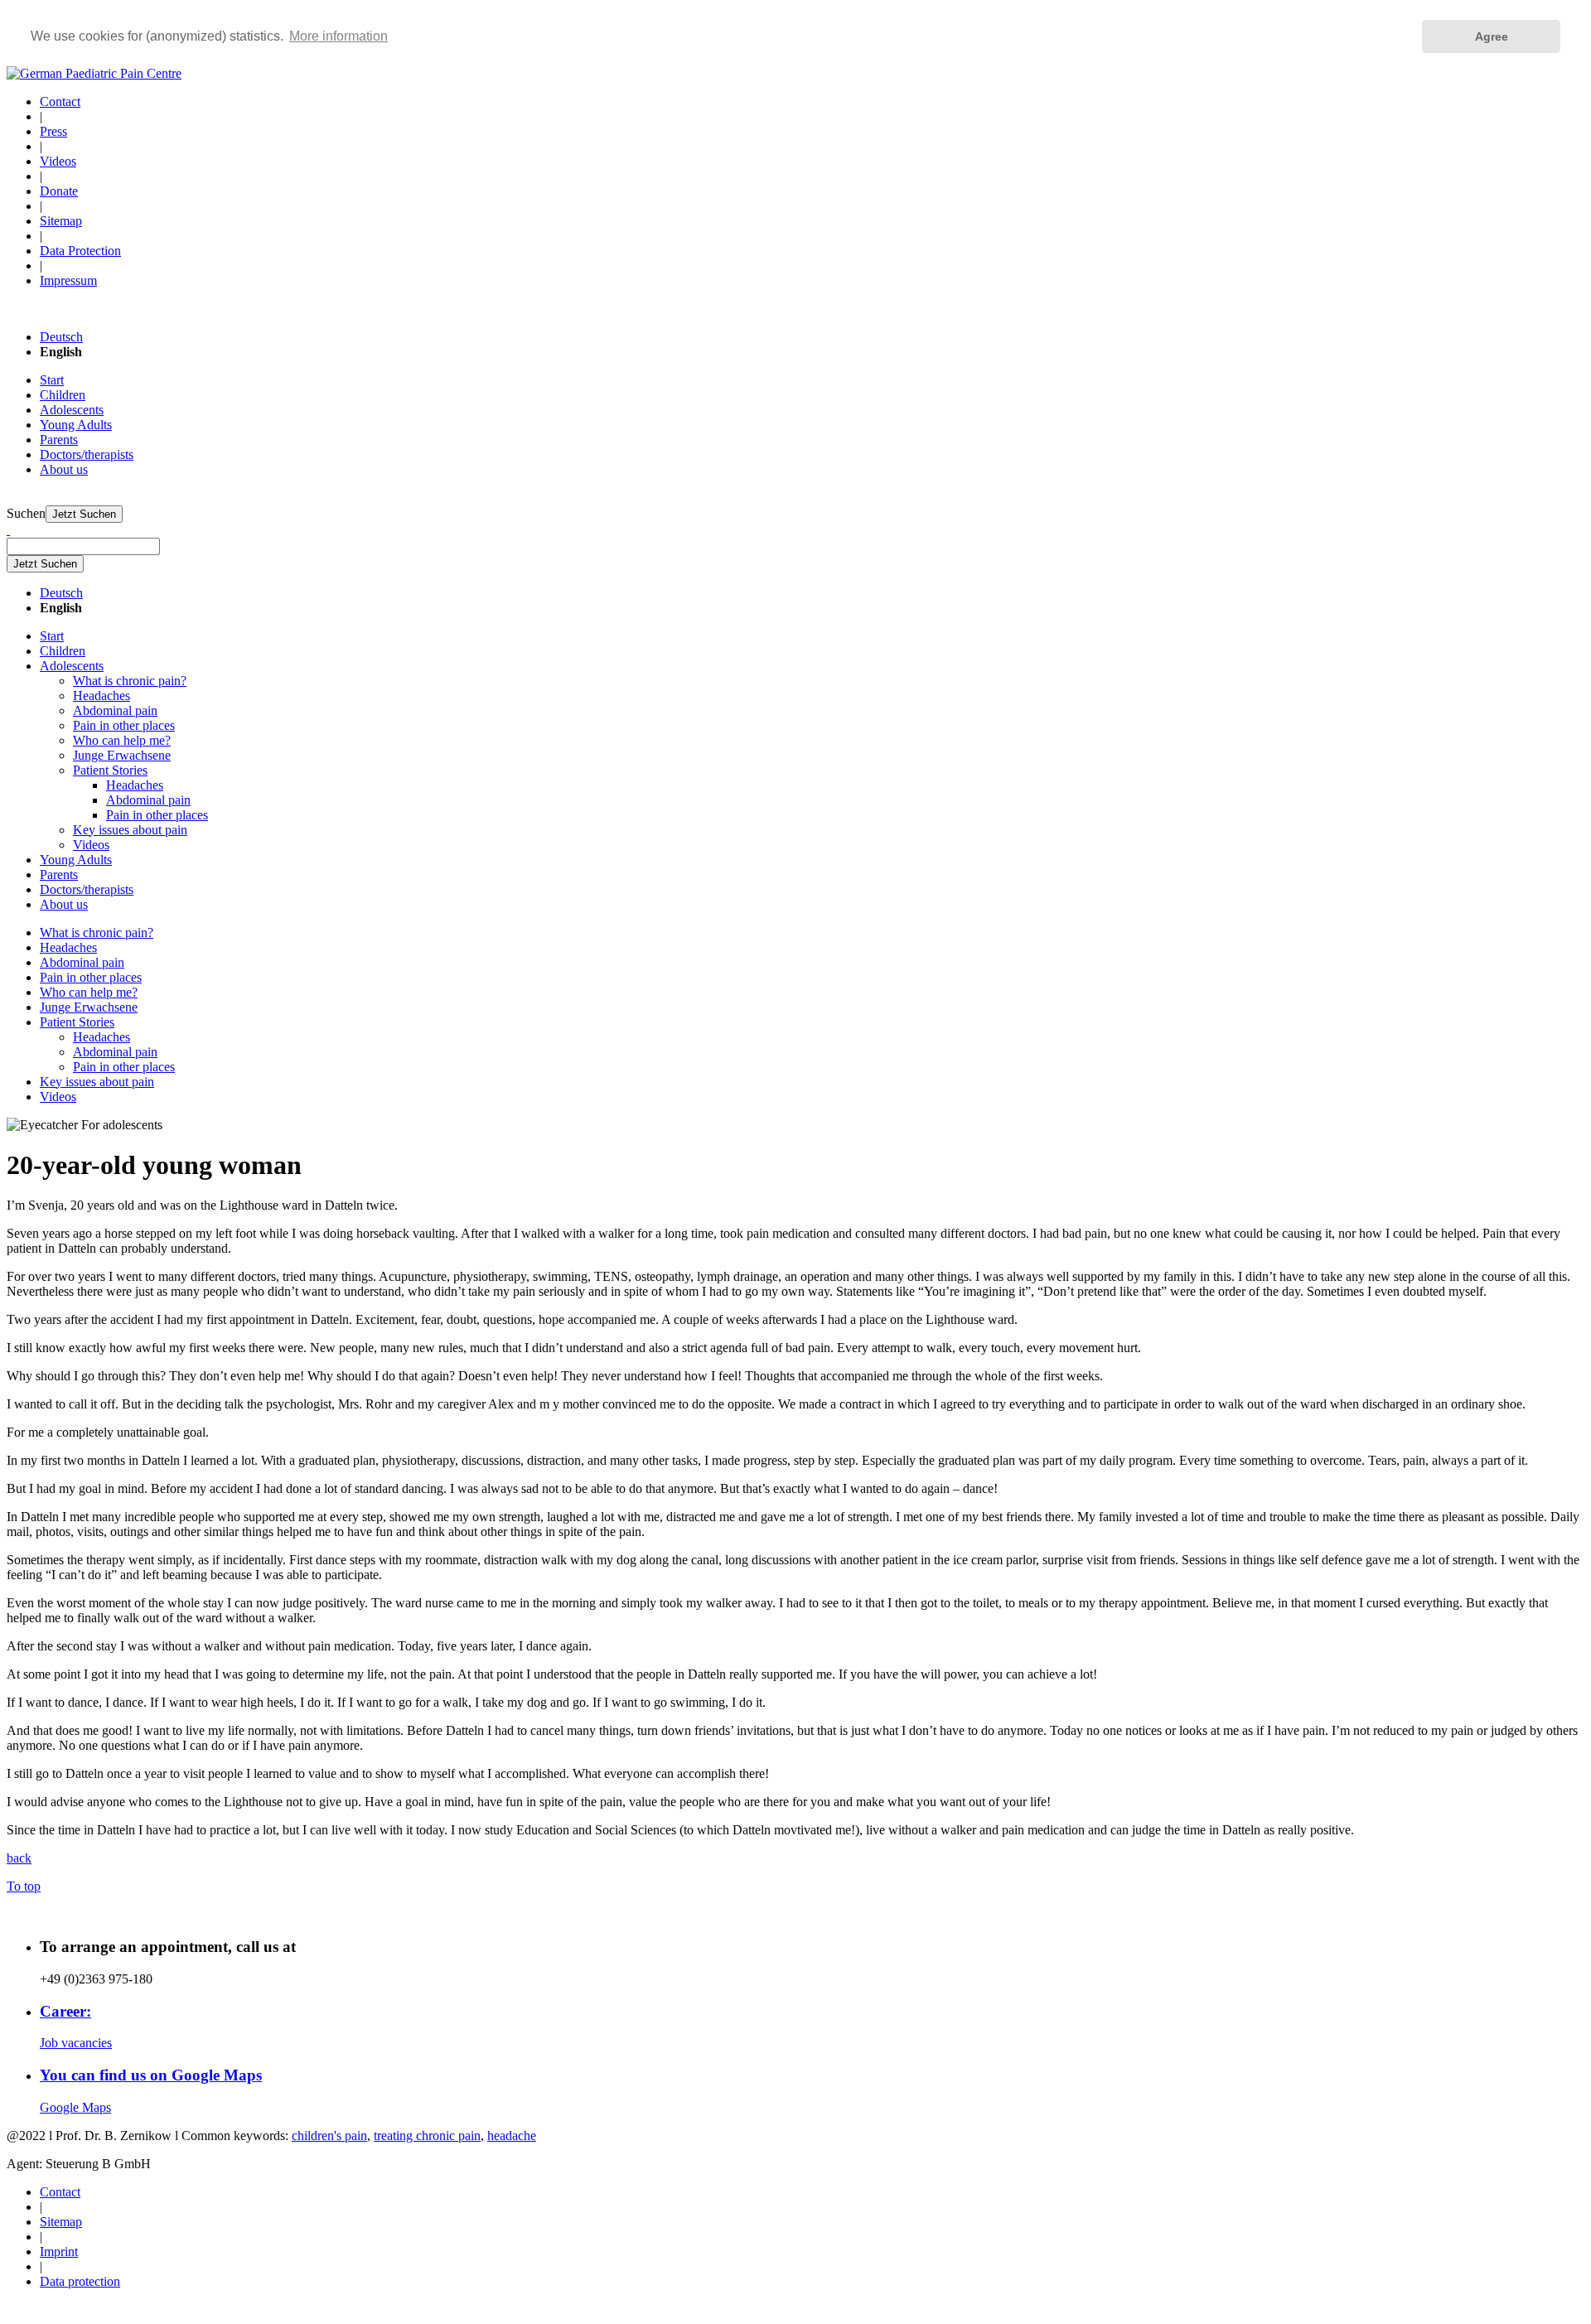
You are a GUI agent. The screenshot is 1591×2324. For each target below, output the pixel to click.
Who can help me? (122, 740)
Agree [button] (1492, 36)
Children (63, 395)
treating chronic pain (427, 2136)
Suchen (26, 513)
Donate (59, 191)
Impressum (68, 280)
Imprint (59, 2252)
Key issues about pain (130, 830)
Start (52, 380)
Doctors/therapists (87, 454)
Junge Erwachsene (122, 755)
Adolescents (72, 410)
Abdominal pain (115, 710)
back (19, 1858)
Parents (59, 440)
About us (64, 469)
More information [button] (339, 36)
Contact (60, 101)
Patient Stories (110, 770)
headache (512, 2136)
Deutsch (61, 337)
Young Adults (76, 425)
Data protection (80, 2281)
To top (24, 1886)
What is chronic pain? (130, 681)
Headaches (102, 696)
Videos (58, 161)
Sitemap (61, 221)
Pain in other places (124, 725)
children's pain (329, 2136)
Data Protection (80, 251)
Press (53, 131)
